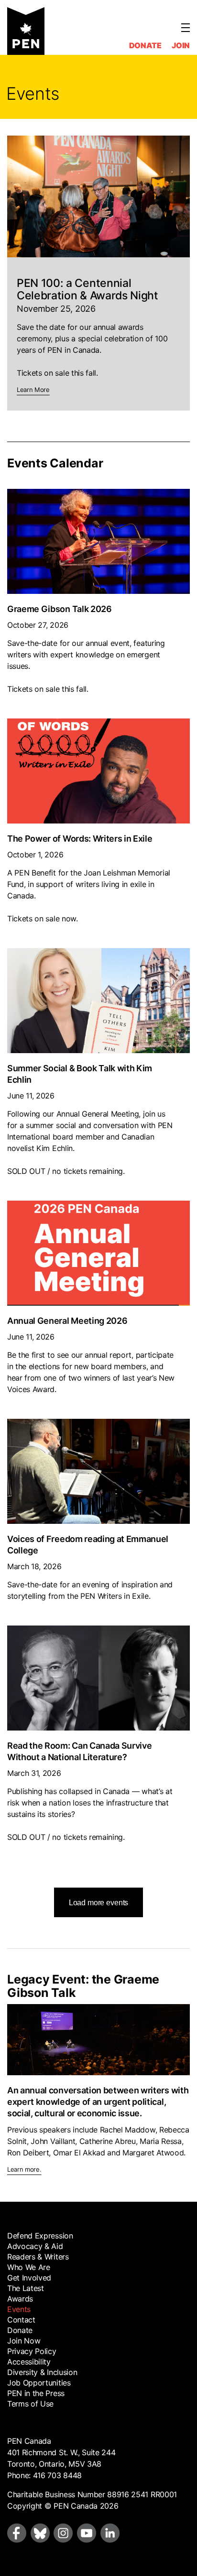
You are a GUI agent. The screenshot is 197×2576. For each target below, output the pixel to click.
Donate (145, 45)
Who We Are (29, 2267)
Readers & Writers (38, 2257)
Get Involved (29, 2278)
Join (181, 45)
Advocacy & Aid (35, 2246)
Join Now (24, 2341)
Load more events (98, 1903)
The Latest (26, 2288)
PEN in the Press (36, 2393)
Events (19, 2309)
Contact (21, 2320)
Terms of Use (30, 2404)
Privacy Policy (32, 2351)
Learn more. (24, 2170)
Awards (20, 2299)
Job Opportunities (39, 2383)
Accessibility (29, 2362)
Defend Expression (40, 2236)
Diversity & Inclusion (42, 2372)
